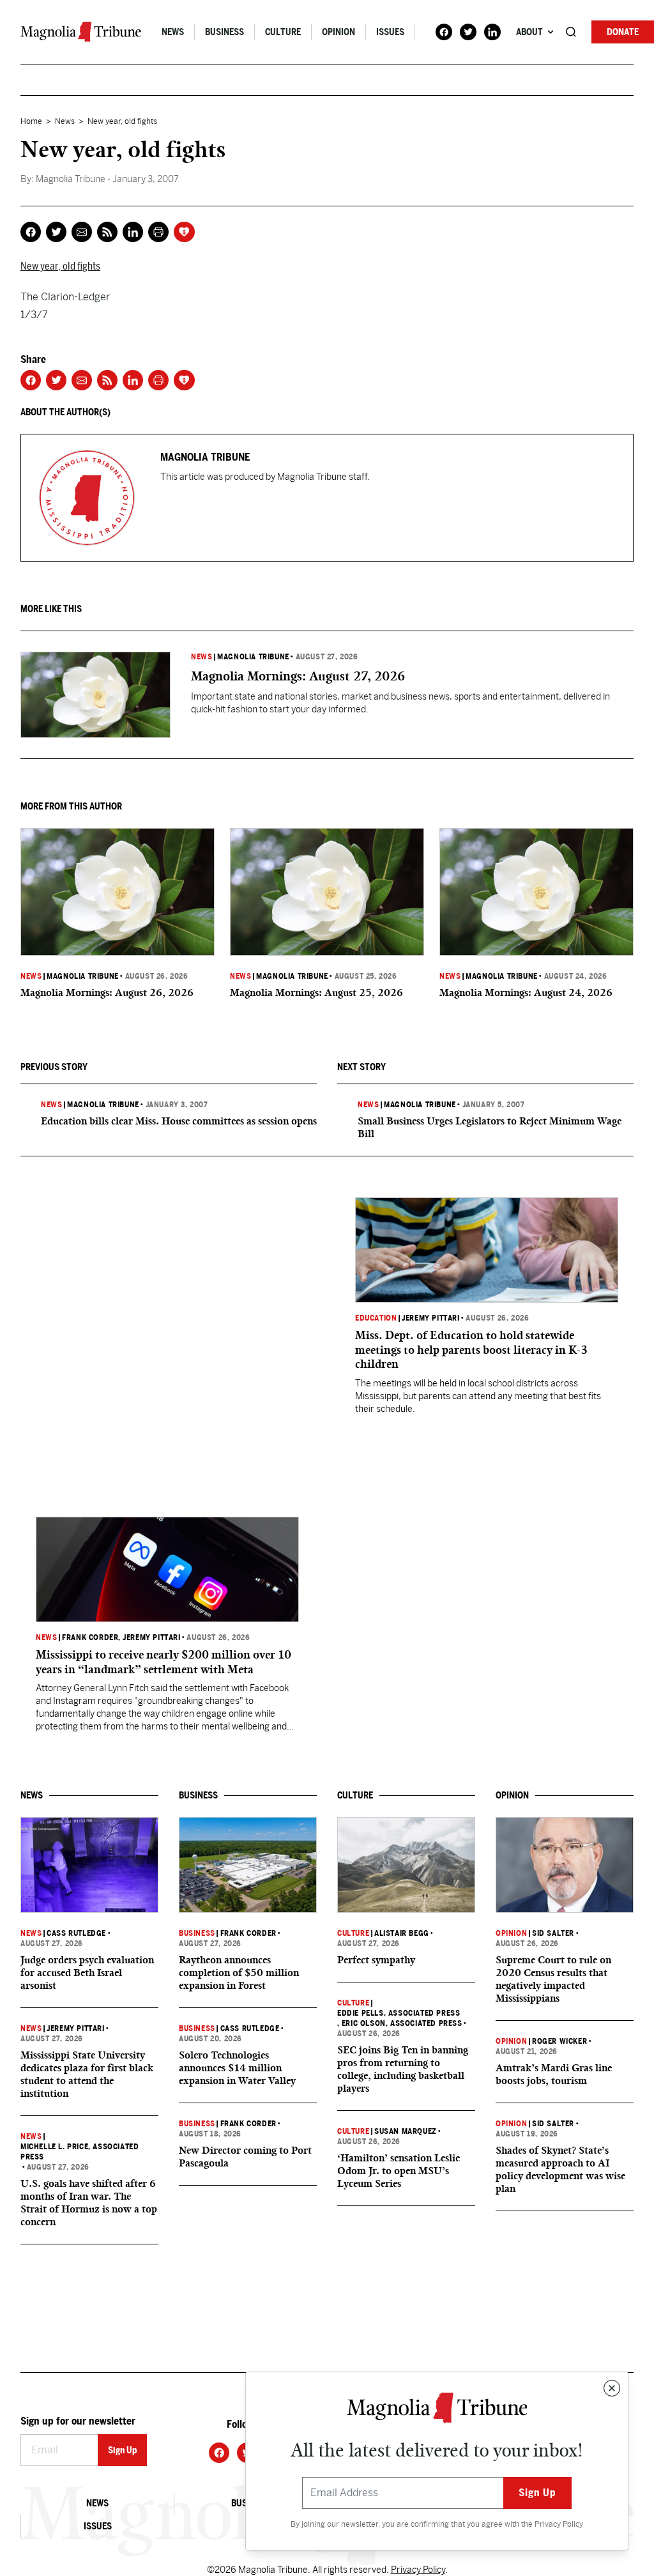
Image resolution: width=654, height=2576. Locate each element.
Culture (283, 32)
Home (31, 121)
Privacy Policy (559, 2524)
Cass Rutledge (76, 1933)
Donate (623, 32)
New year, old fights (60, 266)
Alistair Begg (402, 1933)
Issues (390, 32)
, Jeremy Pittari (149, 1637)
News (173, 32)
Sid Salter (553, 1933)
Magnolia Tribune (253, 657)
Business (224, 32)
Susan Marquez (406, 2131)
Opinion (338, 32)
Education (376, 1318)
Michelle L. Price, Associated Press (80, 2152)
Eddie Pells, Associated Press (399, 2013)
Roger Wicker (559, 2041)
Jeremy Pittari (430, 1318)
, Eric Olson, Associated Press (400, 2023)
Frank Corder (90, 1637)
